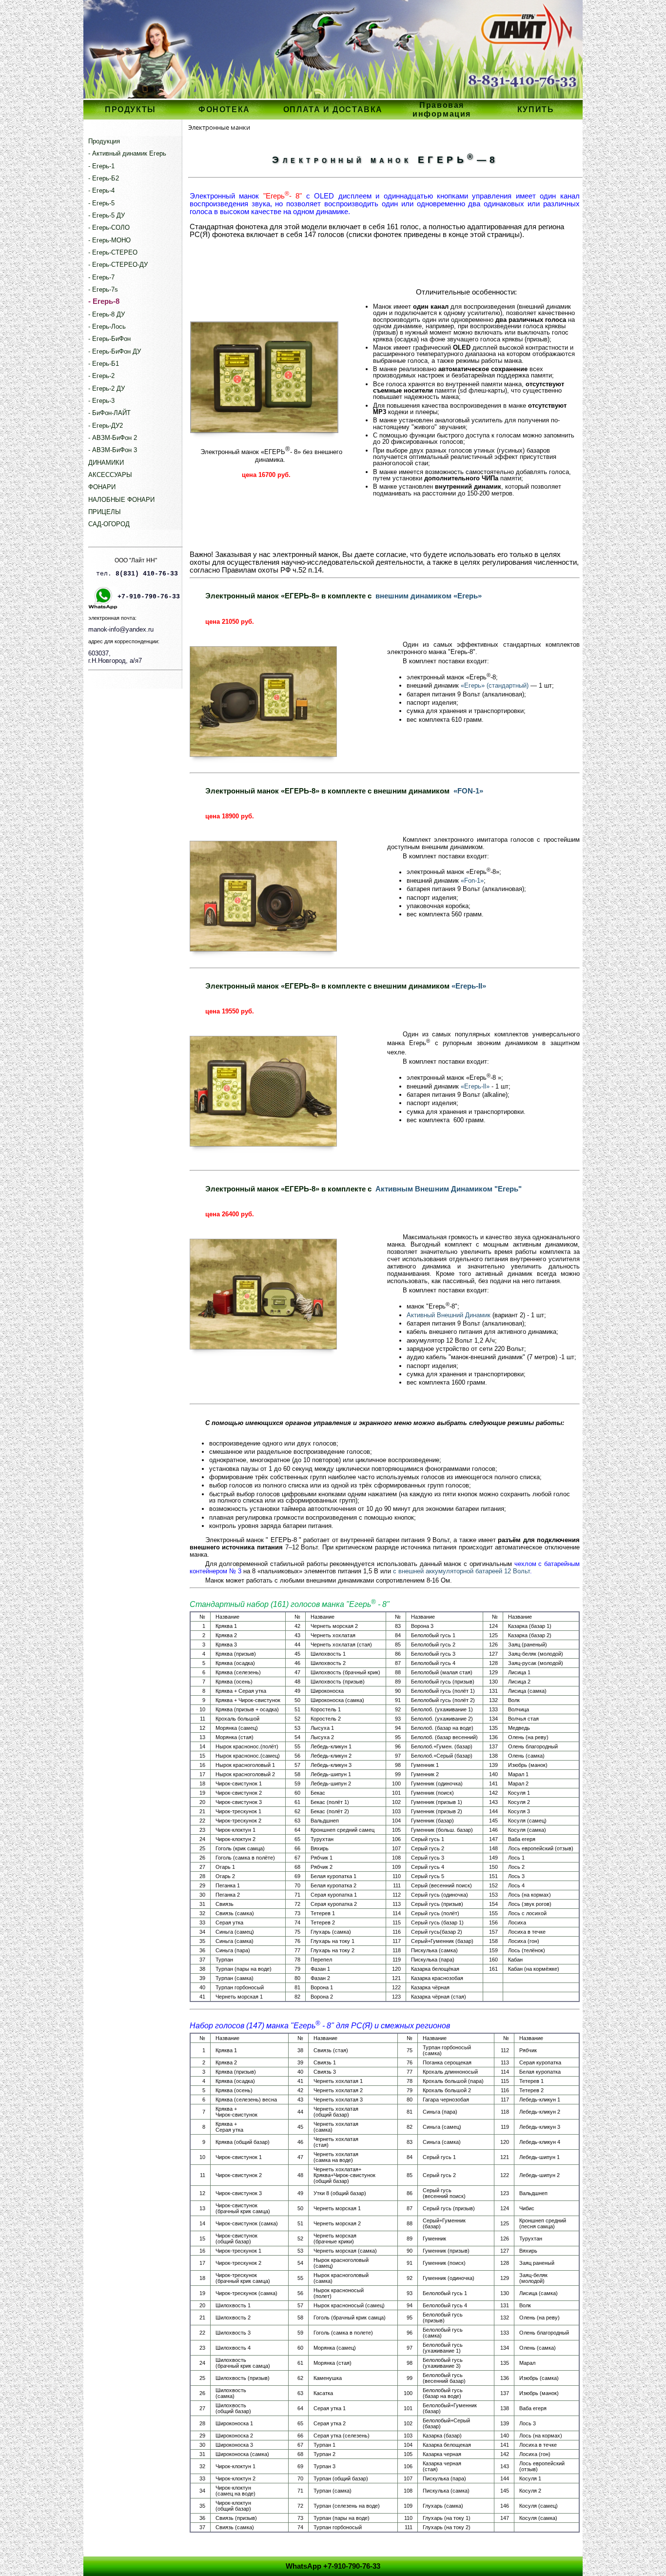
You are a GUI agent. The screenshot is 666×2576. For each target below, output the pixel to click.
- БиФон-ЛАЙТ (109, 413)
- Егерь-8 (104, 301)
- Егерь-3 (101, 401)
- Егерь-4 (101, 190)
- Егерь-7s (103, 289)
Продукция (104, 141)
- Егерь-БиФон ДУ (115, 351)
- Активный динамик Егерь (127, 153)
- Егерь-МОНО (109, 240)
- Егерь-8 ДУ (107, 314)
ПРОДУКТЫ (130, 109)
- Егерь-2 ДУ (107, 388)
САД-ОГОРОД (109, 524)
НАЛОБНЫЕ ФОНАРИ (121, 500)
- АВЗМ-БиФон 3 (113, 450)
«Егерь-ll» (475, 1086)
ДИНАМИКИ (106, 463)
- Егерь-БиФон (109, 339)
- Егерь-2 (101, 376)
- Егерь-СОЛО (109, 228)
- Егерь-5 (101, 203)
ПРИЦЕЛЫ (105, 512)
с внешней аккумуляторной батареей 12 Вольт (461, 1571)
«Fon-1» (472, 881)
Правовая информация (442, 109)
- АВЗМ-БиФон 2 (113, 438)
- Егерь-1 (101, 166)
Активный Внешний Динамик (449, 1315)
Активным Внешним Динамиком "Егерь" (449, 1189)
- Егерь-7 (101, 277)
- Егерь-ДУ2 (106, 426)
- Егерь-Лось (107, 327)
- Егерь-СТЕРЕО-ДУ (118, 265)
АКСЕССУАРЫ (110, 475)
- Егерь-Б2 (104, 178)
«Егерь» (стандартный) (495, 685)
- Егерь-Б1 (104, 364)
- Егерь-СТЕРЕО (113, 252)
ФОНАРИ (102, 487)
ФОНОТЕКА (224, 109)
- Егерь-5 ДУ (107, 215)
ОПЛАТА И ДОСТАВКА (333, 109)
